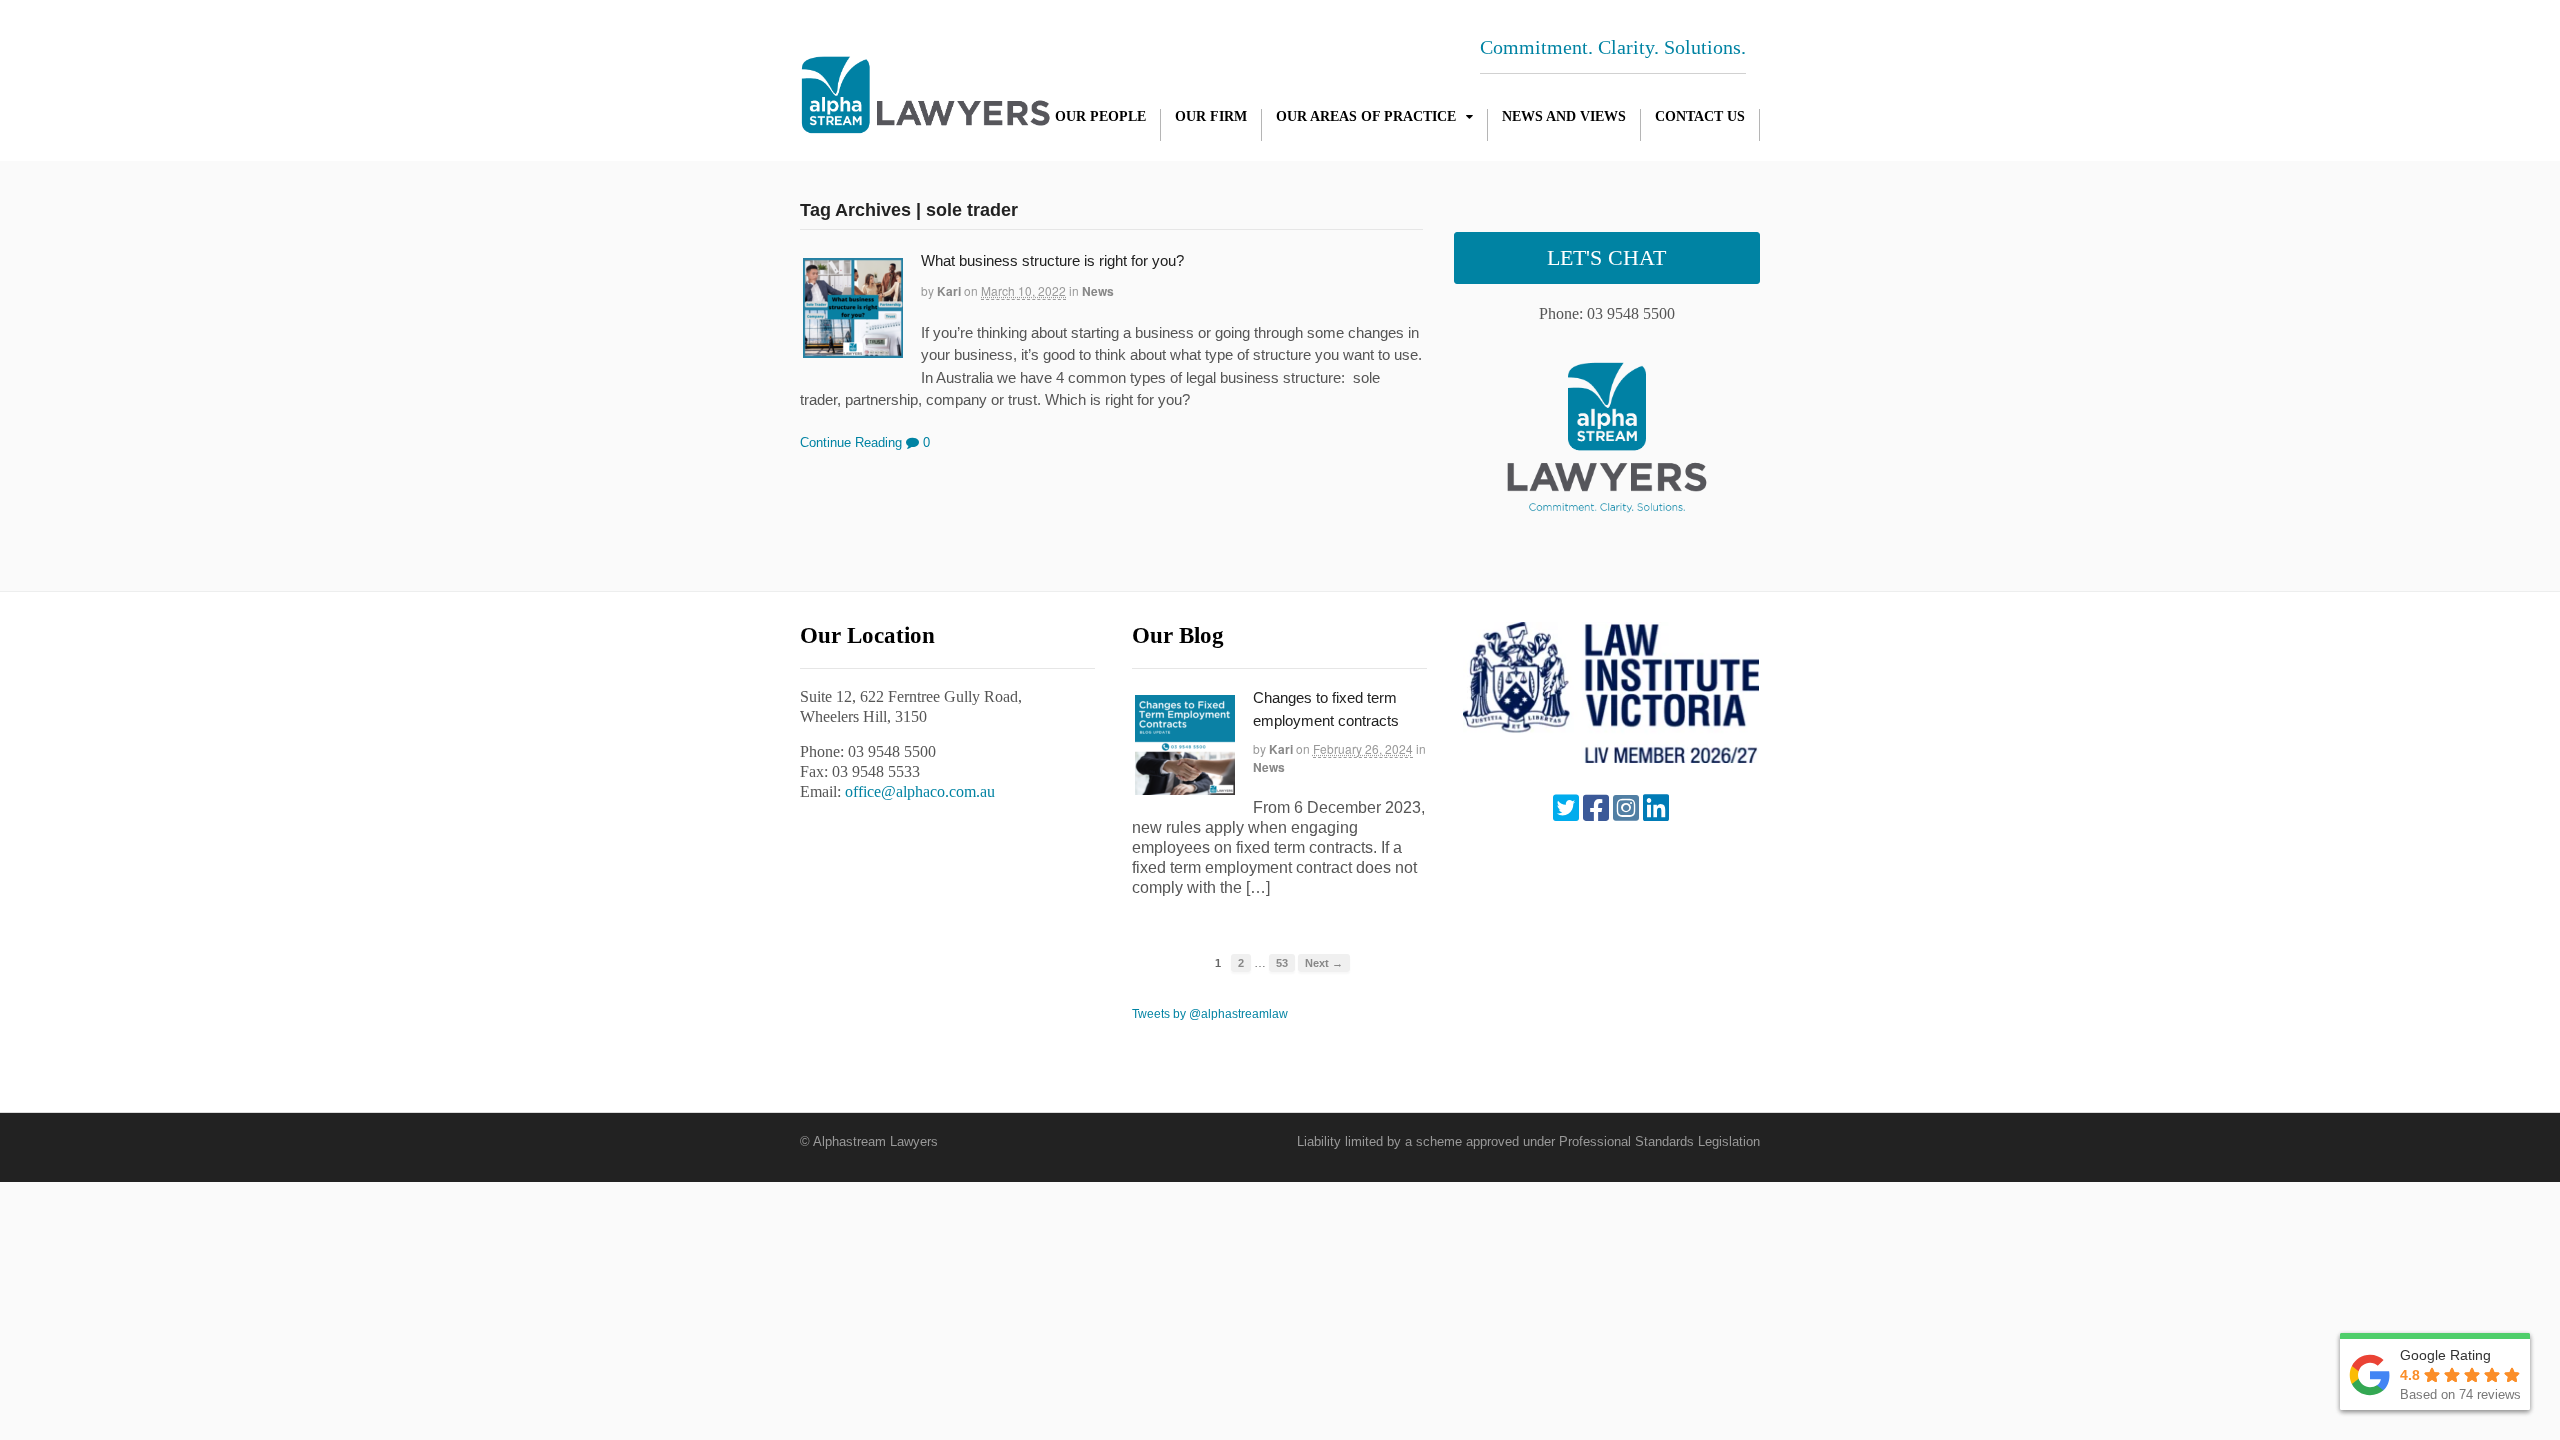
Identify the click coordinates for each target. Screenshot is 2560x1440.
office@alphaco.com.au (920, 791)
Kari (949, 291)
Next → (1324, 963)
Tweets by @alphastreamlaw (1210, 1014)
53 (1282, 963)
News (1098, 291)
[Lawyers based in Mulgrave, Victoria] (925, 123)
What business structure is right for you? (1052, 260)
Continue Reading (851, 442)
